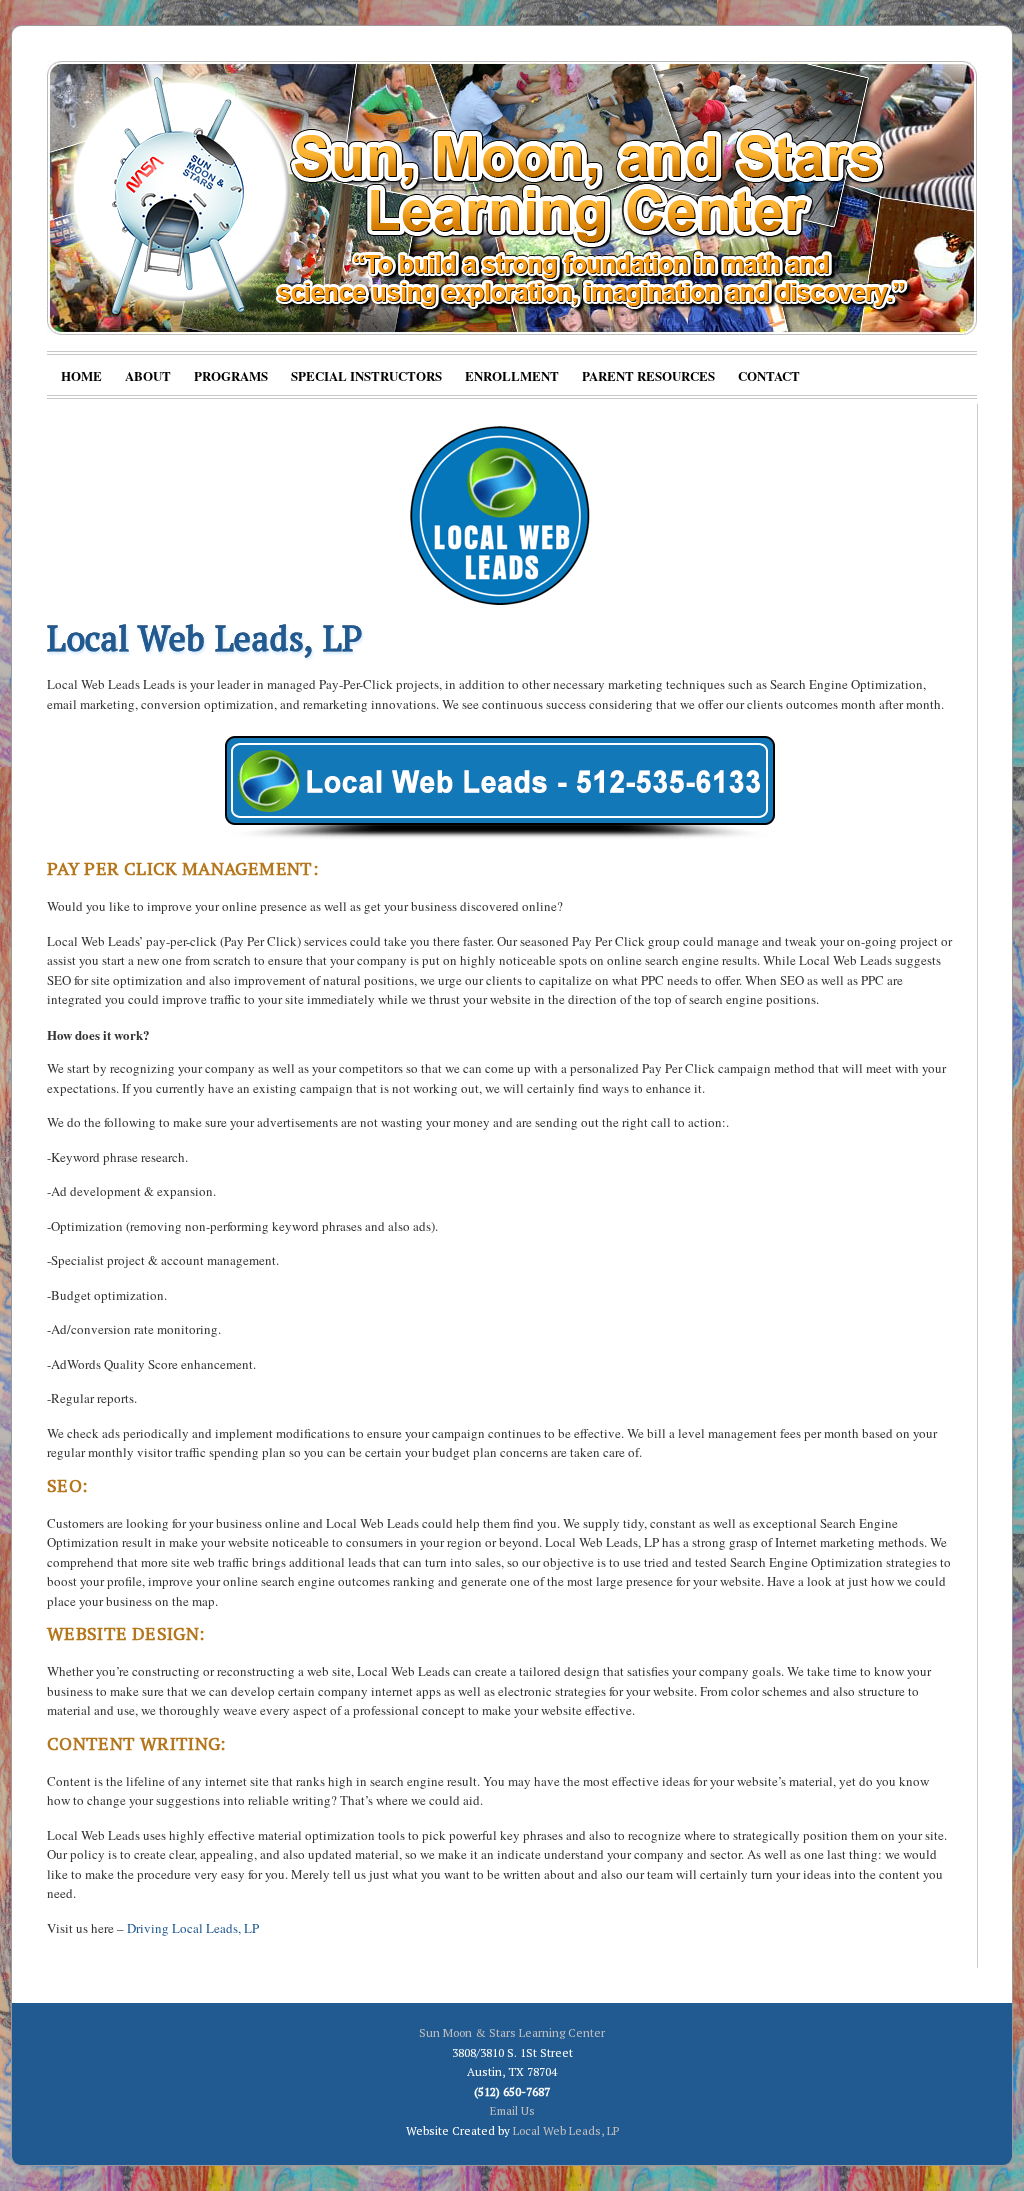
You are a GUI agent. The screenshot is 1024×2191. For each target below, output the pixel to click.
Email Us (512, 2110)
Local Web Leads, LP (566, 2130)
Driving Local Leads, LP (193, 1928)
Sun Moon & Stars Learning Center (512, 2032)
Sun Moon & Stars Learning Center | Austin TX (512, 198)
